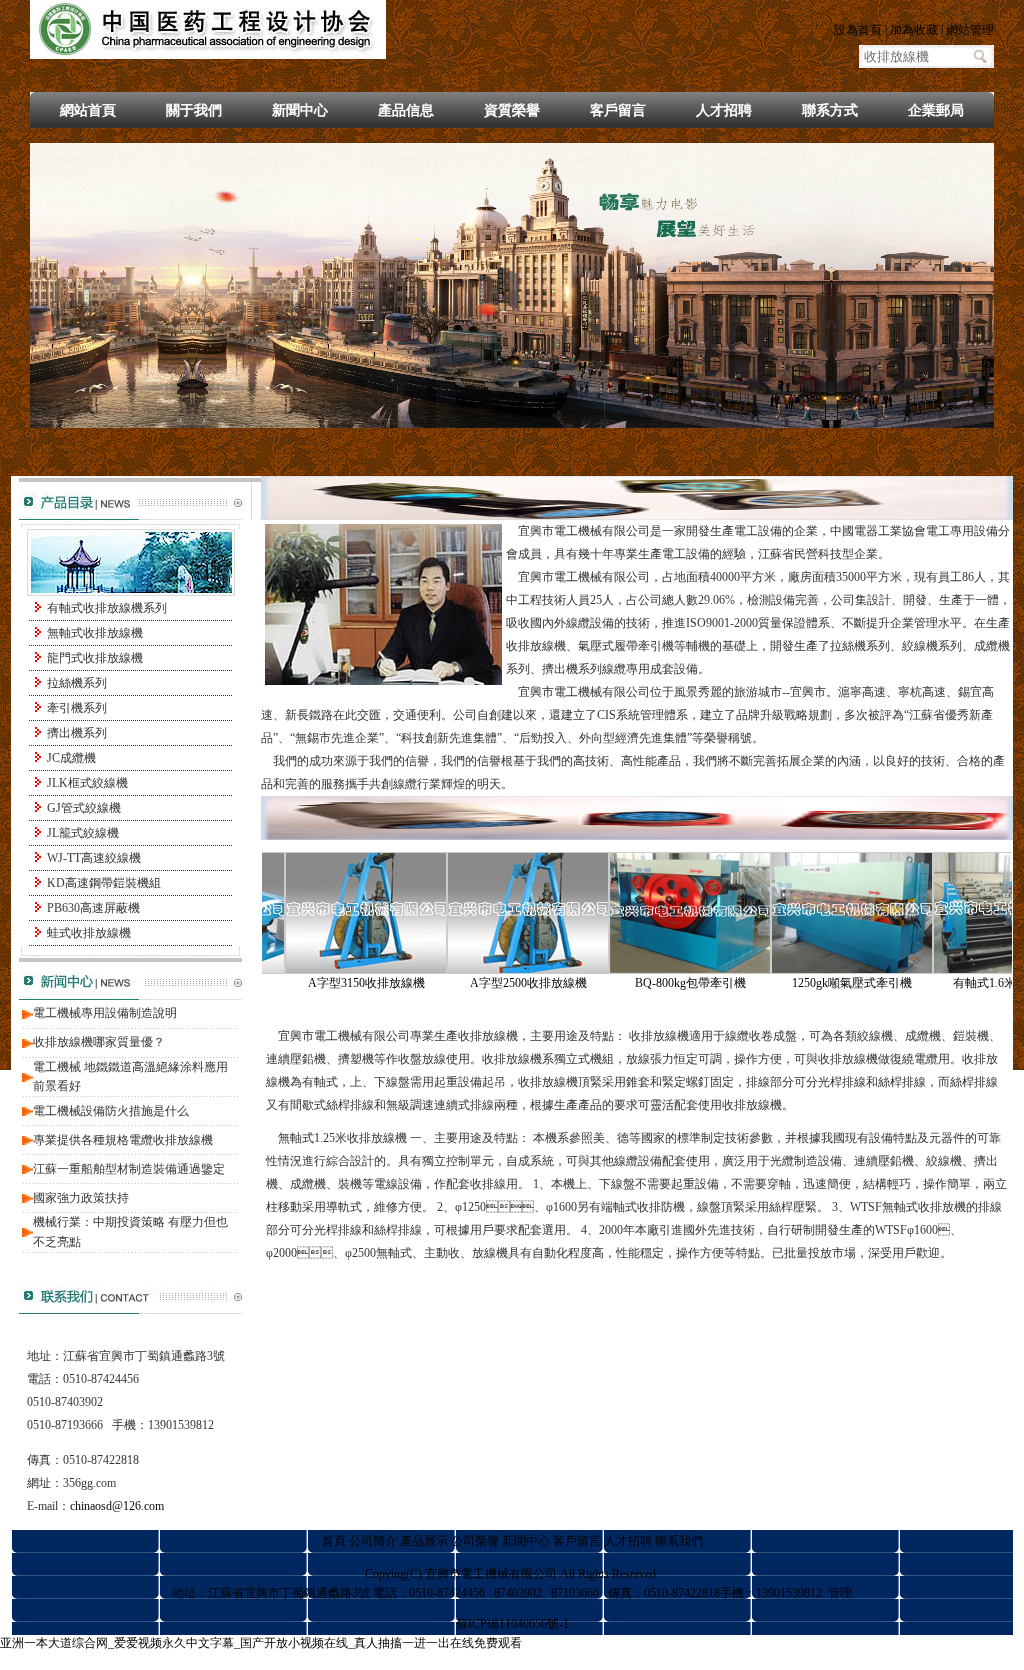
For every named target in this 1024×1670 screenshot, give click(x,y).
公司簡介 (373, 1541)
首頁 (334, 1541)
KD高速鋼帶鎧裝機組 (104, 883)
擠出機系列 (77, 733)
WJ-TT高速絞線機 (94, 858)
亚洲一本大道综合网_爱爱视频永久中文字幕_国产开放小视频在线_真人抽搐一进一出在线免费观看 (261, 1643)
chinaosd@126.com (117, 1506)
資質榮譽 (512, 110)
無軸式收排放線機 (95, 633)
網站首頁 (88, 110)
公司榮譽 (475, 1541)
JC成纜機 (71, 758)
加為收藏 (914, 30)
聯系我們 (679, 1541)
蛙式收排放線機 (89, 933)
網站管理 (970, 30)
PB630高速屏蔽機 (93, 908)
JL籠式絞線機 (83, 833)
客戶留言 (618, 110)
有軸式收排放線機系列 (107, 608)
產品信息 (406, 110)
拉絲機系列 (77, 683)
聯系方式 (830, 110)
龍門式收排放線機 (95, 658)
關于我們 (194, 110)
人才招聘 (724, 110)
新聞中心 (300, 110)
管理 (840, 1593)
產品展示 (424, 1541)
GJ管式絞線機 (84, 808)
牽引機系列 (77, 708)
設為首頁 (858, 30)
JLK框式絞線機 (87, 783)
